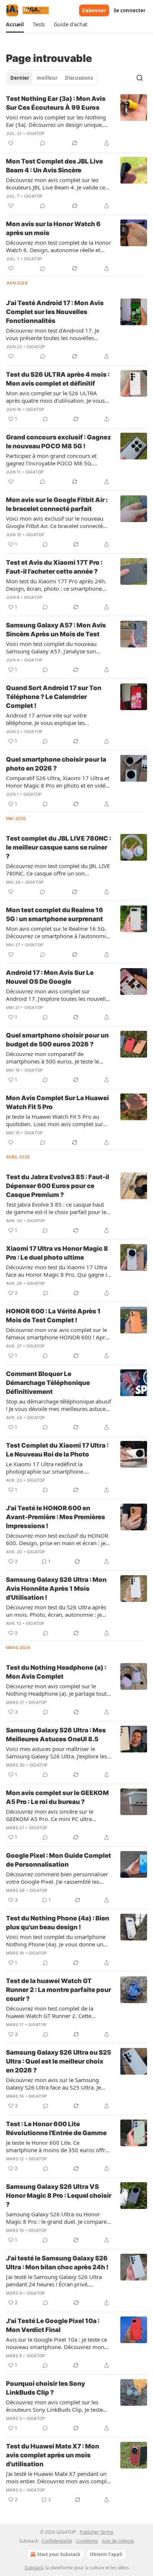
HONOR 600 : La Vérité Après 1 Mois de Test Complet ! (53, 1316)
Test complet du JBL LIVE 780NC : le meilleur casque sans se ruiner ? (58, 847)
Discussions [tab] (79, 78)
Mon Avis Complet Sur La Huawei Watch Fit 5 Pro (57, 1102)
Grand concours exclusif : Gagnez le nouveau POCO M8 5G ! (58, 442)
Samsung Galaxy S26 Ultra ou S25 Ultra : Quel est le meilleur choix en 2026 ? (58, 2061)
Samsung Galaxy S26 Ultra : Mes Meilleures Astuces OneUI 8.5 (56, 1735)
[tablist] (52, 78)
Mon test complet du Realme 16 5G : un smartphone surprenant (55, 914)
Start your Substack (59, 2554)
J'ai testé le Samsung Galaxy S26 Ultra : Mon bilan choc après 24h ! (57, 2263)
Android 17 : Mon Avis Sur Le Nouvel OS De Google (50, 977)
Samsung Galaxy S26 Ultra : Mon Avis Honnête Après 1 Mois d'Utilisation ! (56, 1589)
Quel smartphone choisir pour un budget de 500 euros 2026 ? (57, 1040)
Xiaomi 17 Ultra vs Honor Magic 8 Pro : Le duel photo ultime (57, 1253)
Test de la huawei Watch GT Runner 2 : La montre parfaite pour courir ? (58, 1990)
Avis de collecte (118, 2541)
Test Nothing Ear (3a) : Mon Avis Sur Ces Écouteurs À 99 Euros (56, 103)
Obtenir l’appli (106, 2554)
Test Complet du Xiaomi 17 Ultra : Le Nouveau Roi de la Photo (57, 1450)
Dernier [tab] (20, 78)
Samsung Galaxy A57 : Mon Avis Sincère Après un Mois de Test (56, 630)
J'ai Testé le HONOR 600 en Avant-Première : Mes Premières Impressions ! (56, 1517)
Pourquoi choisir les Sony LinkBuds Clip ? (45, 2388)
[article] (76, 121)
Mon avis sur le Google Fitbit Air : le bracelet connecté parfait (57, 504)
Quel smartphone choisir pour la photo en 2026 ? (56, 764)
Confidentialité (57, 2541)
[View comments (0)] (43, 143)
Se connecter (130, 10)
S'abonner (94, 10)
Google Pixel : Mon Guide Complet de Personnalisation (58, 1860)
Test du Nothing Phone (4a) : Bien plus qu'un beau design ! (58, 1923)
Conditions (87, 2541)
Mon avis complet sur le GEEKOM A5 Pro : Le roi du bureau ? (57, 1797)
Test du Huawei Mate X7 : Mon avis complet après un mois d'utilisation (53, 2455)
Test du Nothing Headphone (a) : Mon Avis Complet (56, 1672)
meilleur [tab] (47, 78)
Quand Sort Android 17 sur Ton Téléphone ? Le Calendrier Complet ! (54, 697)
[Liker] (11, 143)
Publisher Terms (97, 2532)
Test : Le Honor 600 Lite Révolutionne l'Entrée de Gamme (56, 2128)
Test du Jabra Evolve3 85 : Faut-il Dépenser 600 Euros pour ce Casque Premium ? (58, 1186)
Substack (34, 2568)
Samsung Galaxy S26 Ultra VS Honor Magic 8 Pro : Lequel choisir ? (59, 2196)
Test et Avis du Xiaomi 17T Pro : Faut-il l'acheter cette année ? (54, 567)
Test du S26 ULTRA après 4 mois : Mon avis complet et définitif (58, 379)
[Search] (140, 78)
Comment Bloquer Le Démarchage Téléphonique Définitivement (48, 1383)
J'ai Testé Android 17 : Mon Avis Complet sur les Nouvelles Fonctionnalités (55, 312)
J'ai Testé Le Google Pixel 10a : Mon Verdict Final (53, 2325)
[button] (15, 24)
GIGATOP (35, 133)
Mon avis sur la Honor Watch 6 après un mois (53, 228)
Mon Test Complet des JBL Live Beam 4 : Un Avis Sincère (54, 166)
